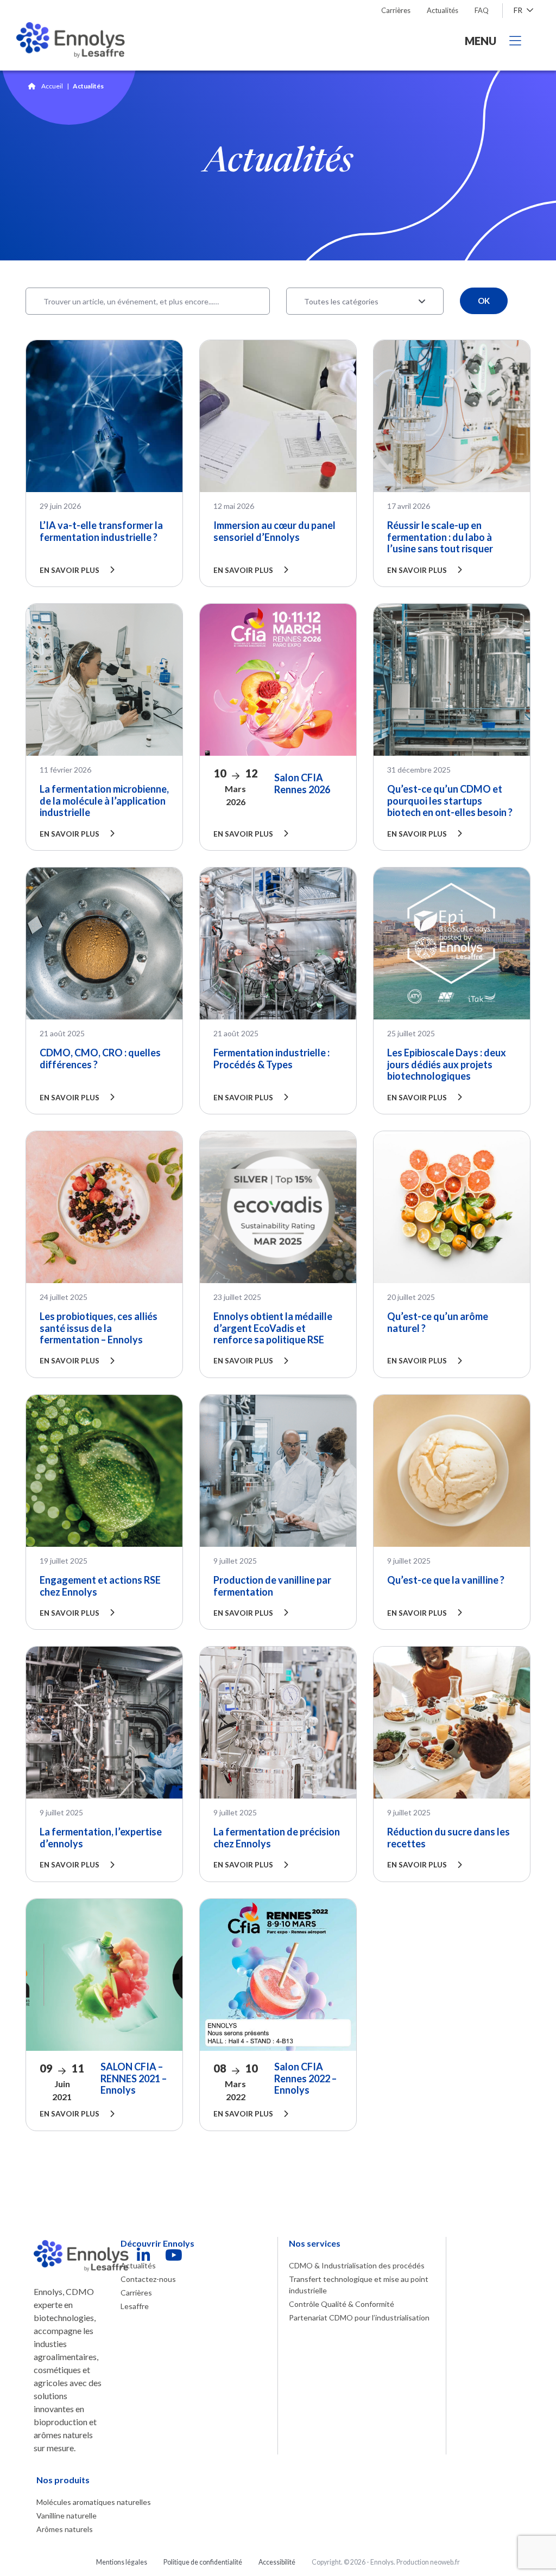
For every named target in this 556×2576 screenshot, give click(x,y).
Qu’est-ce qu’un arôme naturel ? (438, 1322)
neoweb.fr (445, 2562)
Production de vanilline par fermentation (272, 1586)
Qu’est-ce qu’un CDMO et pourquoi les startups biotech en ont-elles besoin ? (450, 801)
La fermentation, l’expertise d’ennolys (101, 1838)
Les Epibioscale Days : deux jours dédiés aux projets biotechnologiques (447, 1064)
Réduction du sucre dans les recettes (448, 1838)
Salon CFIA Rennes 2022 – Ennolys (305, 2078)
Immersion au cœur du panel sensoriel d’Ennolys (274, 531)
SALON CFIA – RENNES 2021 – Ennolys (134, 2078)
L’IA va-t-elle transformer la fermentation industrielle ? (101, 531)
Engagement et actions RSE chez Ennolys (100, 1586)
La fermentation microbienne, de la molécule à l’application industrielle (104, 801)
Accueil (52, 86)
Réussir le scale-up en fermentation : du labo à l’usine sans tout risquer (440, 537)
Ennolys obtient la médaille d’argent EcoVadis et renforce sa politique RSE (273, 1328)
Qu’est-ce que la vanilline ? (446, 1580)
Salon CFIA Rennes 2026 (302, 783)
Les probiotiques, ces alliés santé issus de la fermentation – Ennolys (99, 1328)
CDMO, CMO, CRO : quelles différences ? (100, 1059)
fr (519, 10)
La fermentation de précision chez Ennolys (277, 1838)
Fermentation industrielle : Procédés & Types (271, 1059)
